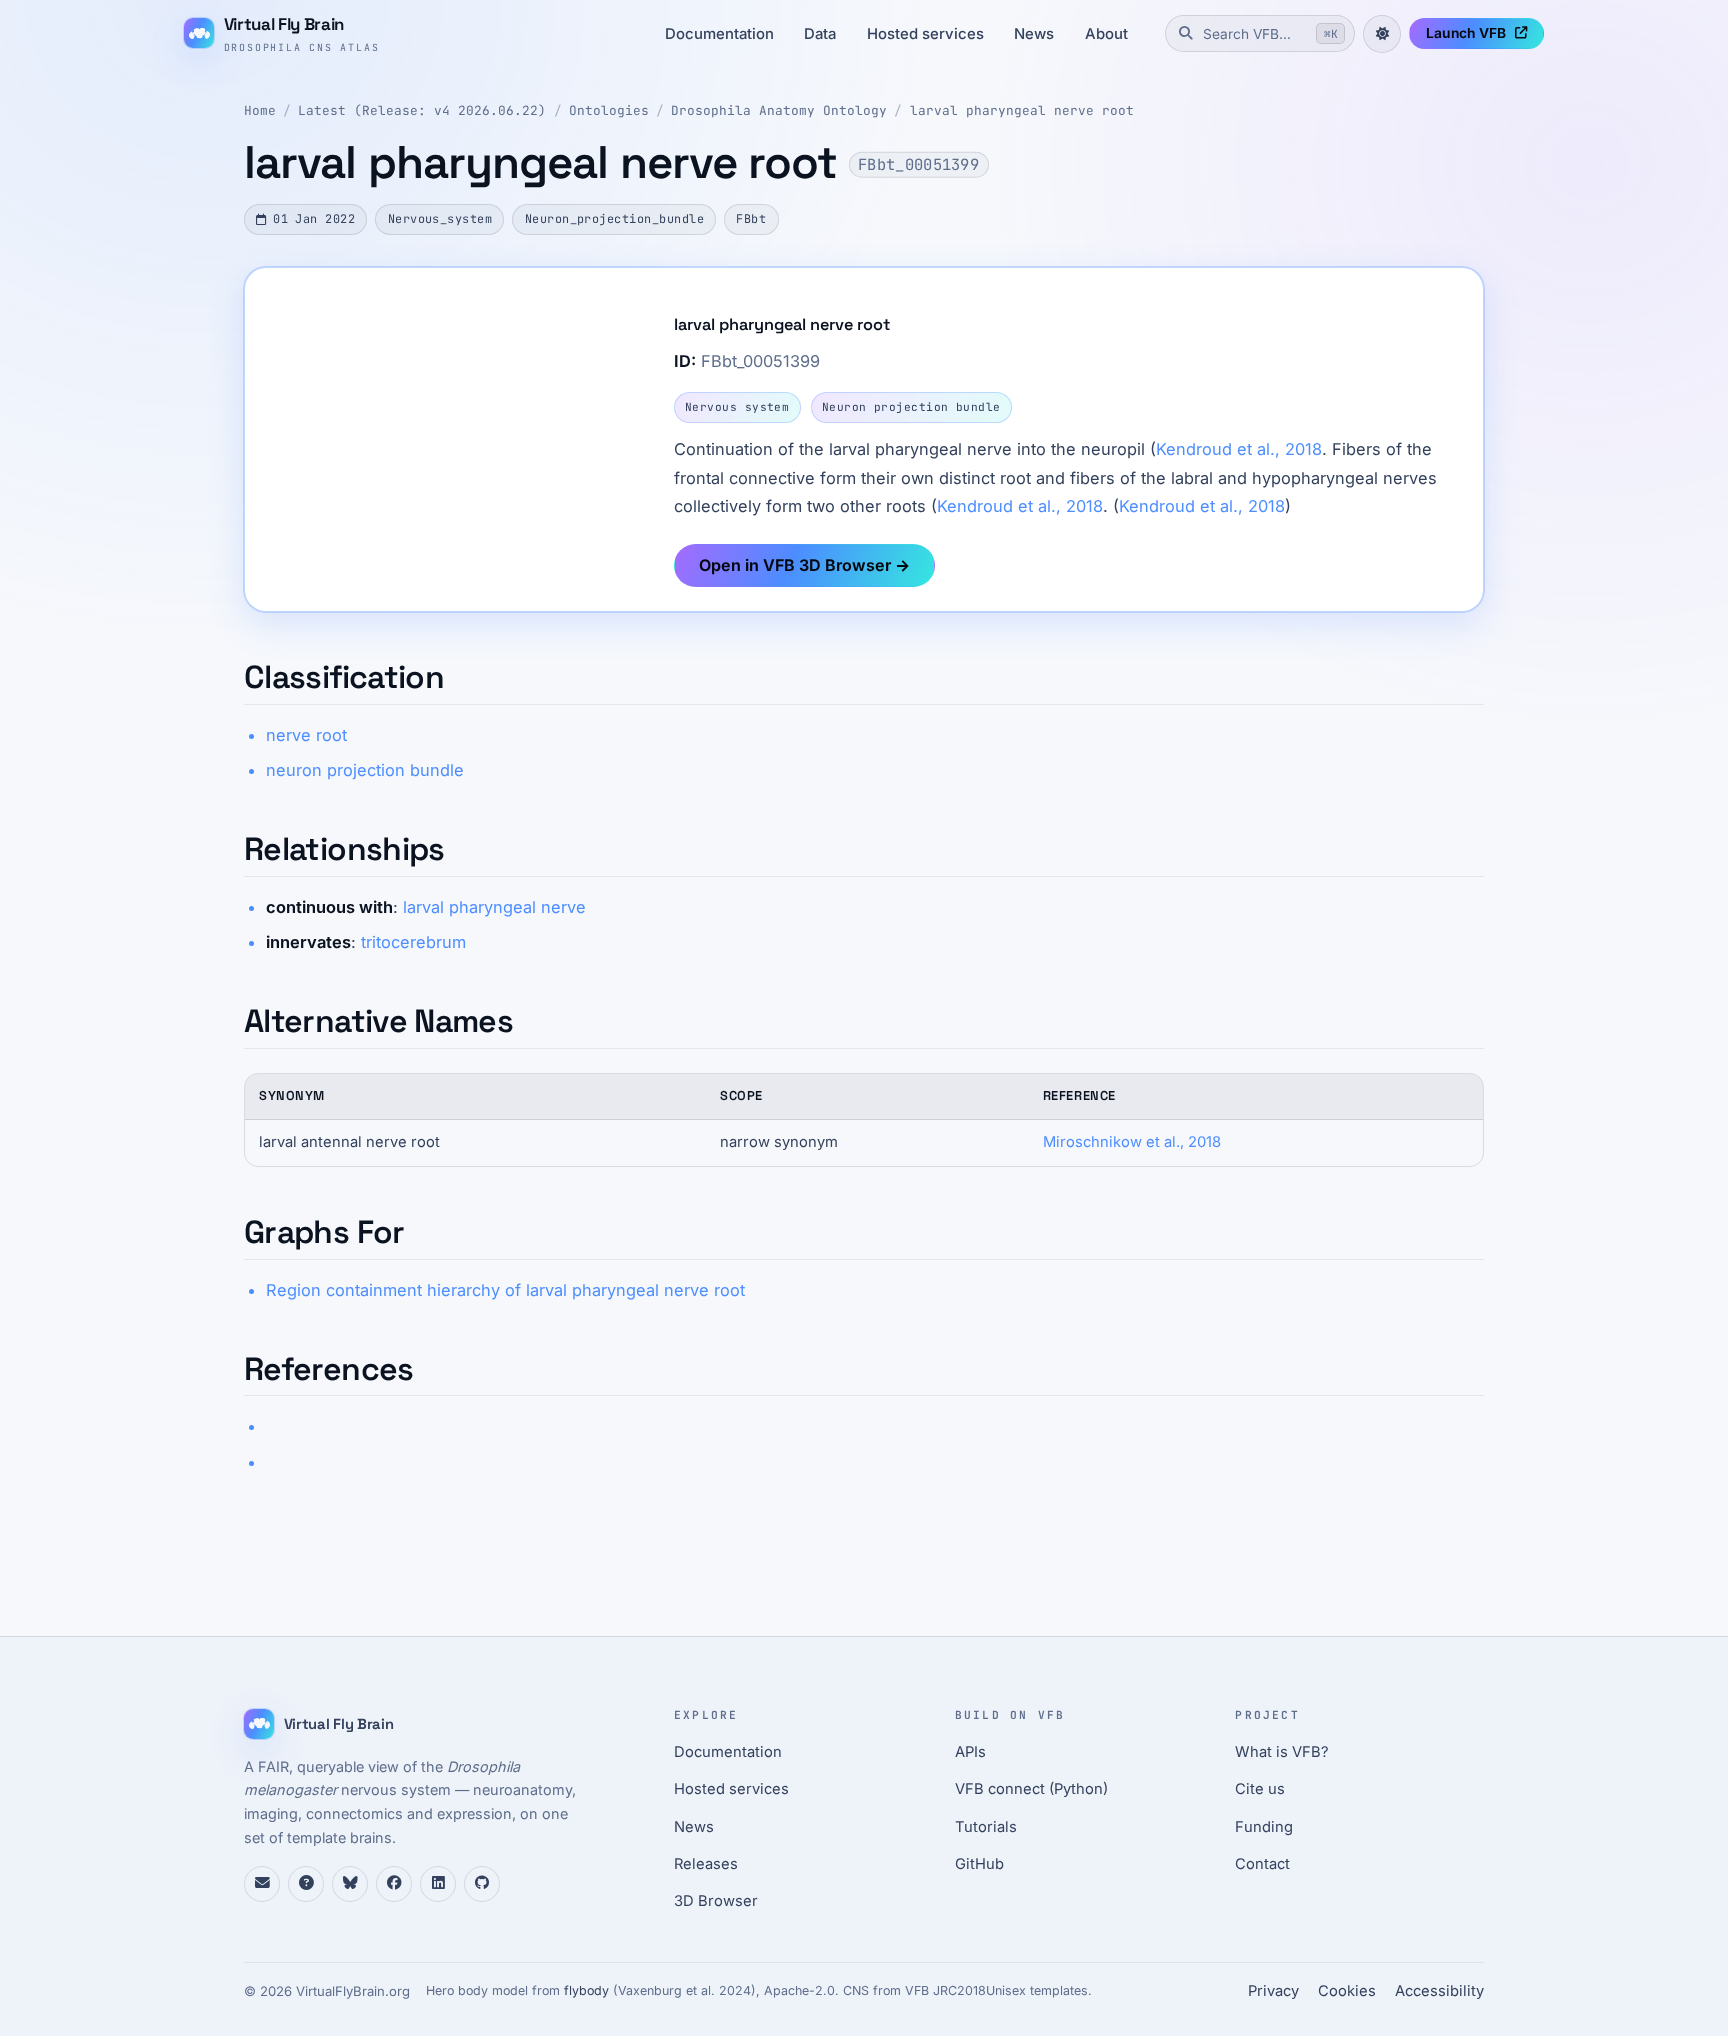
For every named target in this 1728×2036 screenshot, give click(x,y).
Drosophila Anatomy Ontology (779, 110)
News (1034, 34)
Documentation (719, 34)
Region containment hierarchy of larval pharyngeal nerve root (505, 1290)
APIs (970, 1752)
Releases (706, 1864)
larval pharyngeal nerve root (1022, 110)
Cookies (1347, 1991)
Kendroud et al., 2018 (1239, 449)
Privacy (1273, 1991)
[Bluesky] (350, 1884)
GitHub (979, 1864)
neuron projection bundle (365, 770)
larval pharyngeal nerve (494, 907)
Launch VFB (1466, 33)
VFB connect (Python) (1031, 1789)
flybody (586, 1990)
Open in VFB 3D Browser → (804, 565)
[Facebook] (394, 1884)
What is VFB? (1282, 1752)
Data (820, 34)
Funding (1264, 1827)
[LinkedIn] (438, 1884)
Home (260, 110)
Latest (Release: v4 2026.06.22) (422, 110)
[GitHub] (482, 1884)
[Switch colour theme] (1382, 34)
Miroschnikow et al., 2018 (1132, 1142)
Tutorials (986, 1827)
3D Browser (716, 1901)
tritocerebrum (413, 942)
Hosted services (925, 34)
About (1106, 34)
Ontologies (609, 110)
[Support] (262, 1884)
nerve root (306, 735)
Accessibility (1439, 1991)
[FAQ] (306, 1884)
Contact (1262, 1864)
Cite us (1260, 1789)
